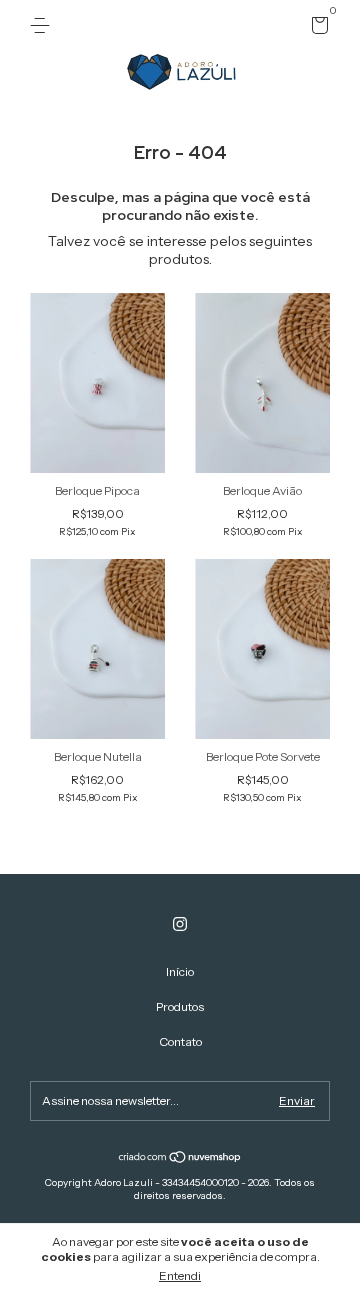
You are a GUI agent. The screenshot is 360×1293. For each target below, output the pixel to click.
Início (180, 971)
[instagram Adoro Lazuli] (180, 924)
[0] (316, 28)
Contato (180, 1041)
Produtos (180, 1006)
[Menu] (43, 25)
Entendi (180, 1275)
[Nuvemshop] (180, 1159)
